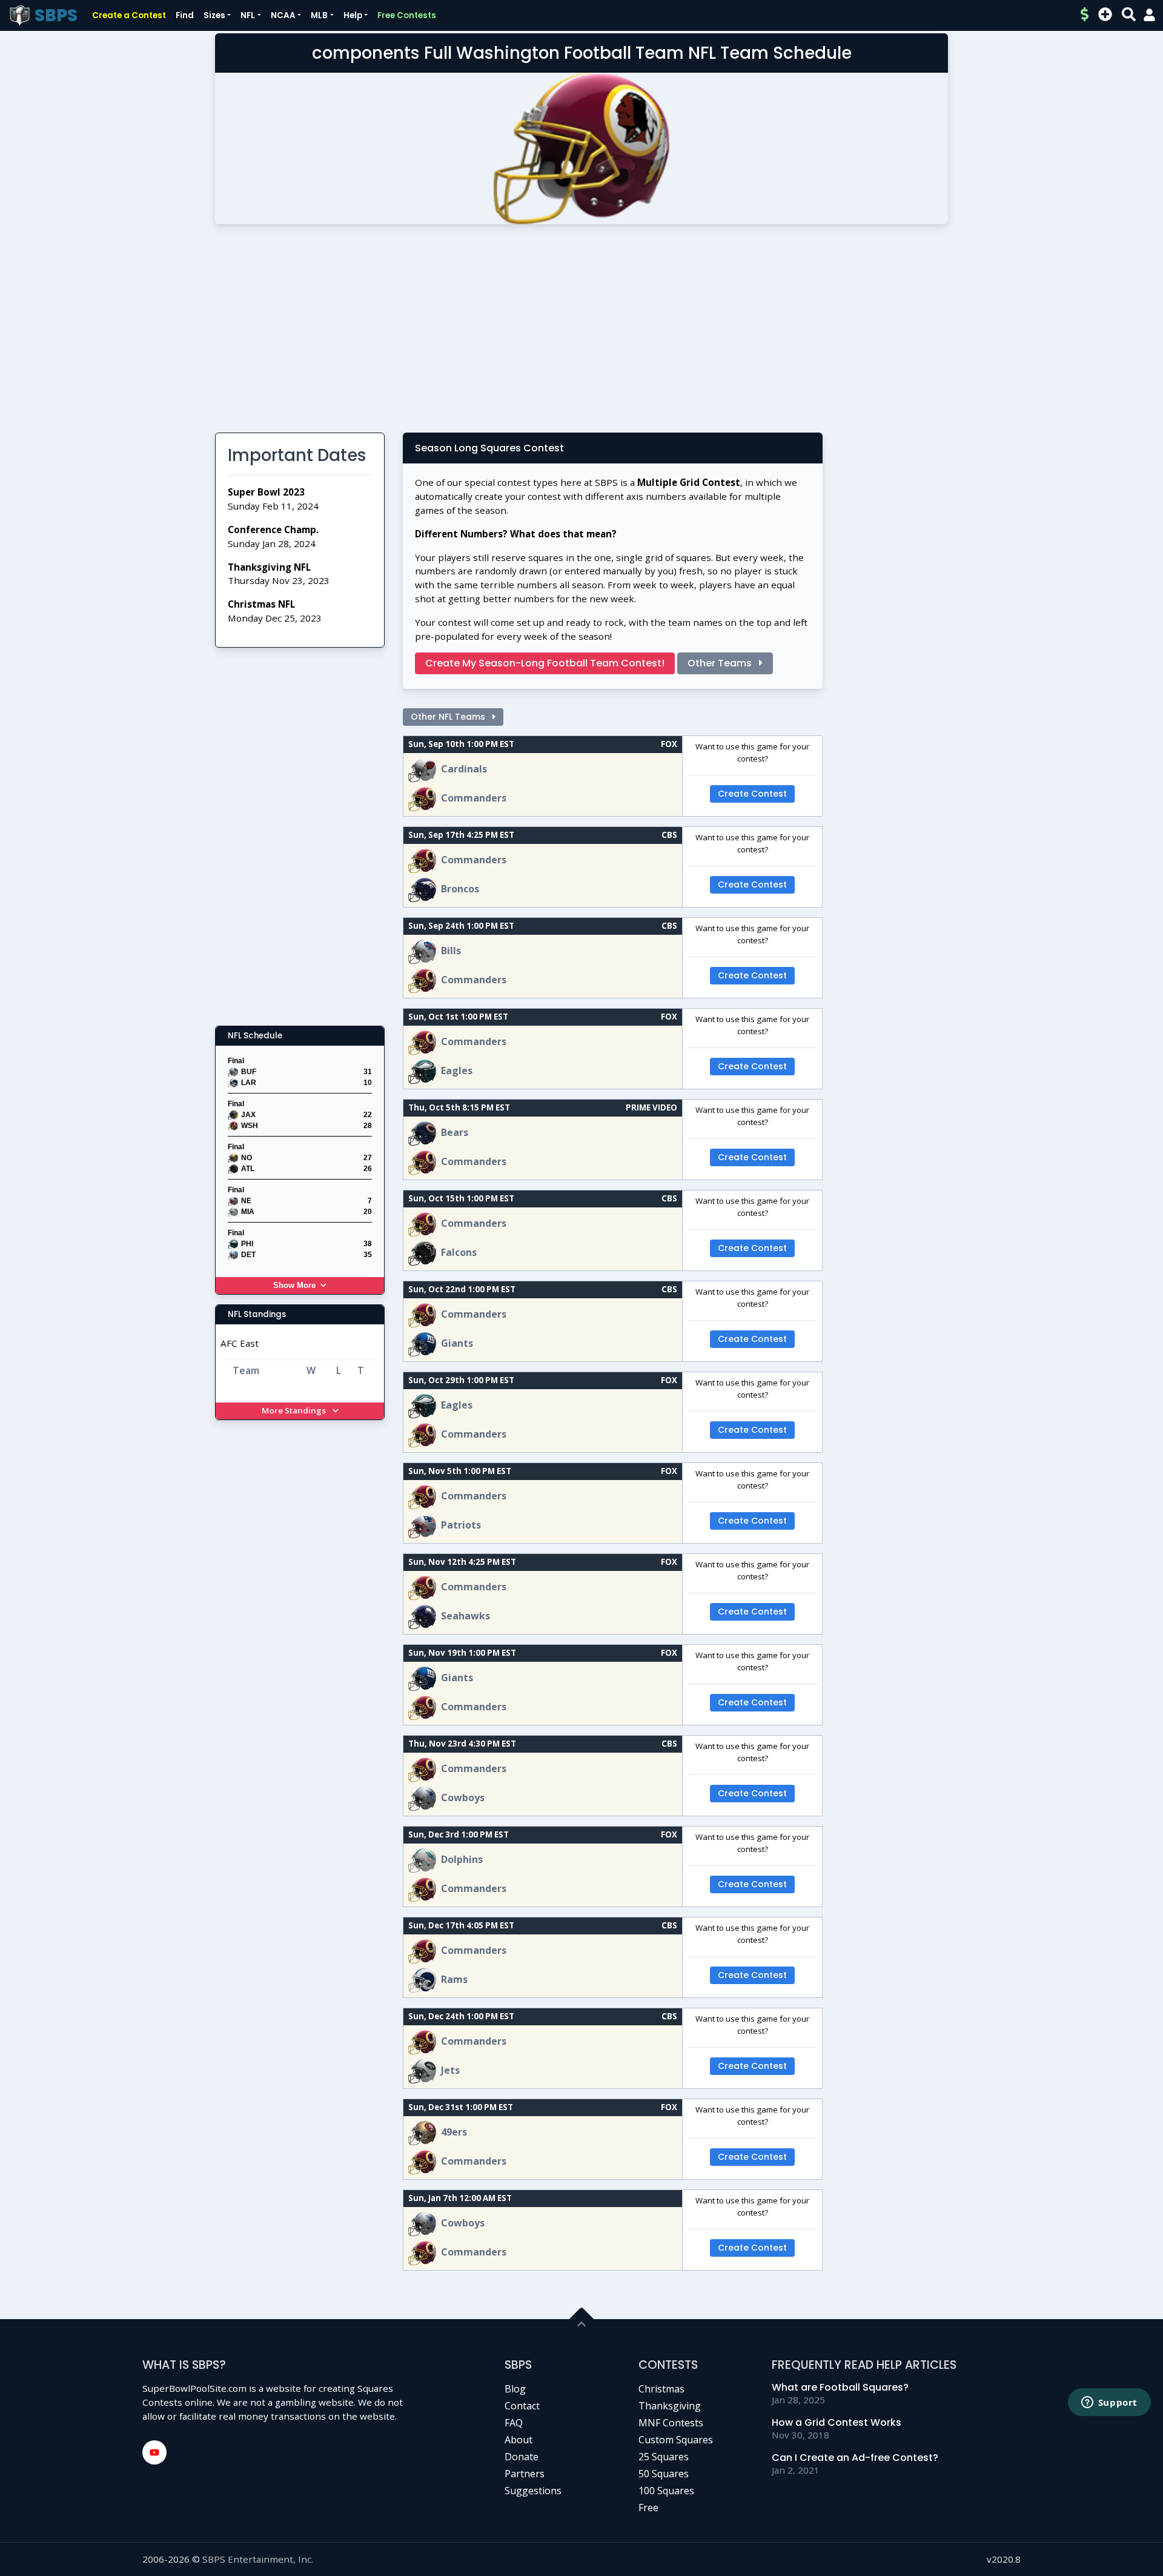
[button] (1149, 15)
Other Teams (721, 663)
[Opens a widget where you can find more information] (1109, 2403)
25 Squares (664, 2457)
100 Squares (666, 2491)
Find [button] (185, 15)
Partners (525, 2474)
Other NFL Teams (449, 717)
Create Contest (752, 794)
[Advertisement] (581, 333)
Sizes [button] (214, 15)
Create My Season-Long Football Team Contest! (545, 663)
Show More (294, 1285)
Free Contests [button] (407, 15)
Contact (522, 2406)
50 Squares (664, 2474)
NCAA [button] (283, 15)
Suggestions (533, 2491)
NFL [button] (248, 15)
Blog (515, 2389)
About (519, 2440)
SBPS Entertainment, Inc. (258, 2559)
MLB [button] (319, 15)
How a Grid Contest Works (837, 2422)
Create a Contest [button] (129, 15)
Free (648, 2508)
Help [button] (353, 15)
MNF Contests (671, 2423)
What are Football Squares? (840, 2387)
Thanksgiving (670, 2406)
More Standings (295, 1410)
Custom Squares (676, 2440)
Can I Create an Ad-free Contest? (855, 2458)
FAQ (514, 2423)
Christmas (661, 2389)
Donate (522, 2457)
